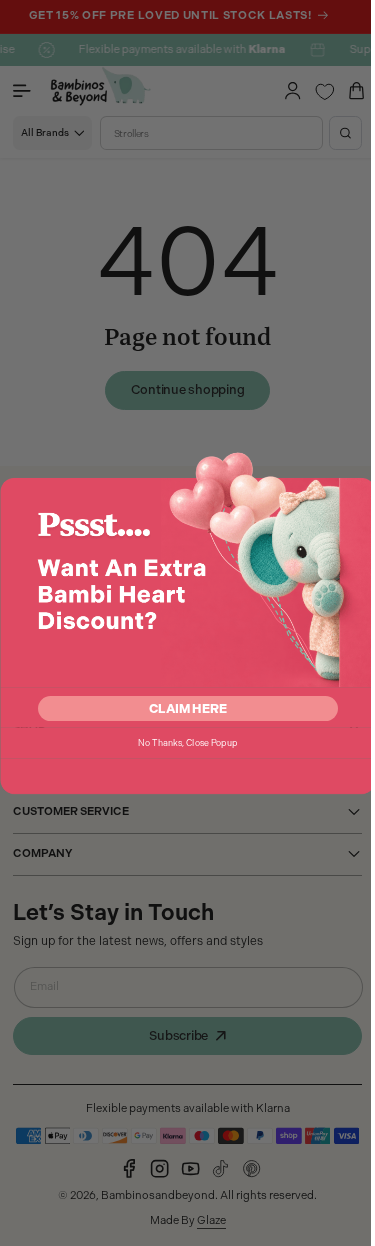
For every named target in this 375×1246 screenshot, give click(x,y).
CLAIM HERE (180, 708)
